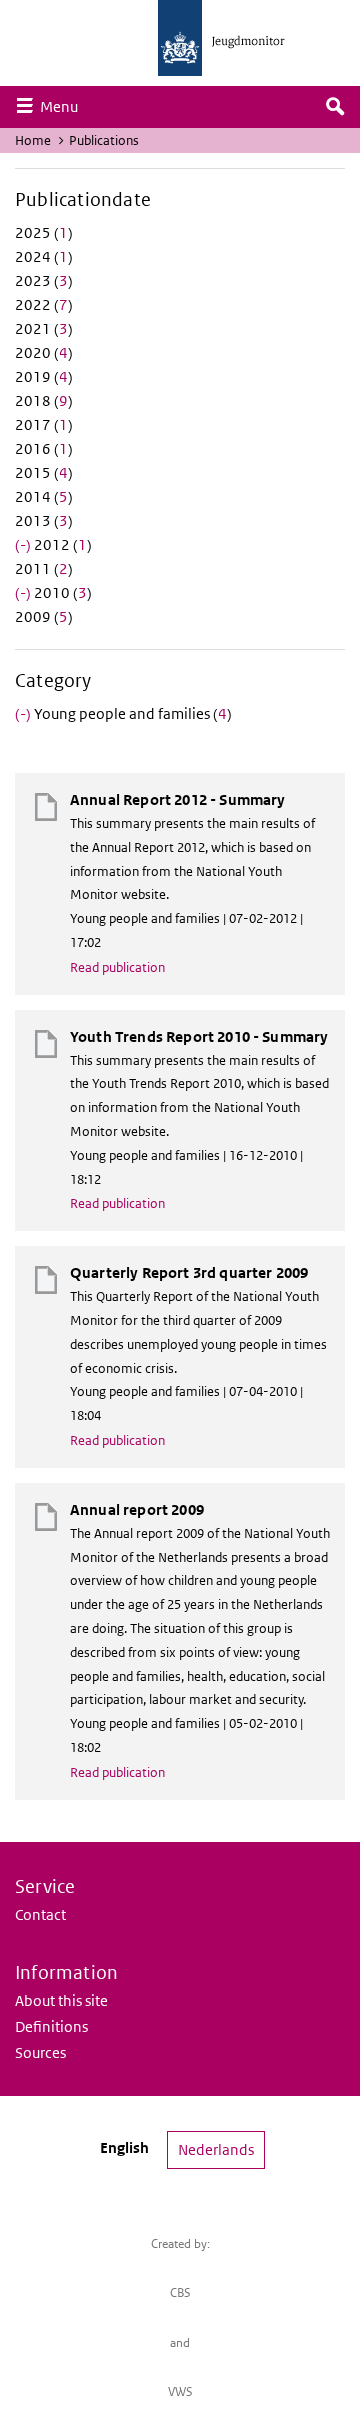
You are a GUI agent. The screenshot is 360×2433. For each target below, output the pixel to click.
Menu (64, 106)
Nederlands (216, 2149)
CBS (180, 2292)
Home (33, 140)
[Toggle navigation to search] (335, 107)
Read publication (117, 967)
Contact (40, 1914)
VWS (180, 2391)
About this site (61, 2000)
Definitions (51, 2026)
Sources (40, 2052)
